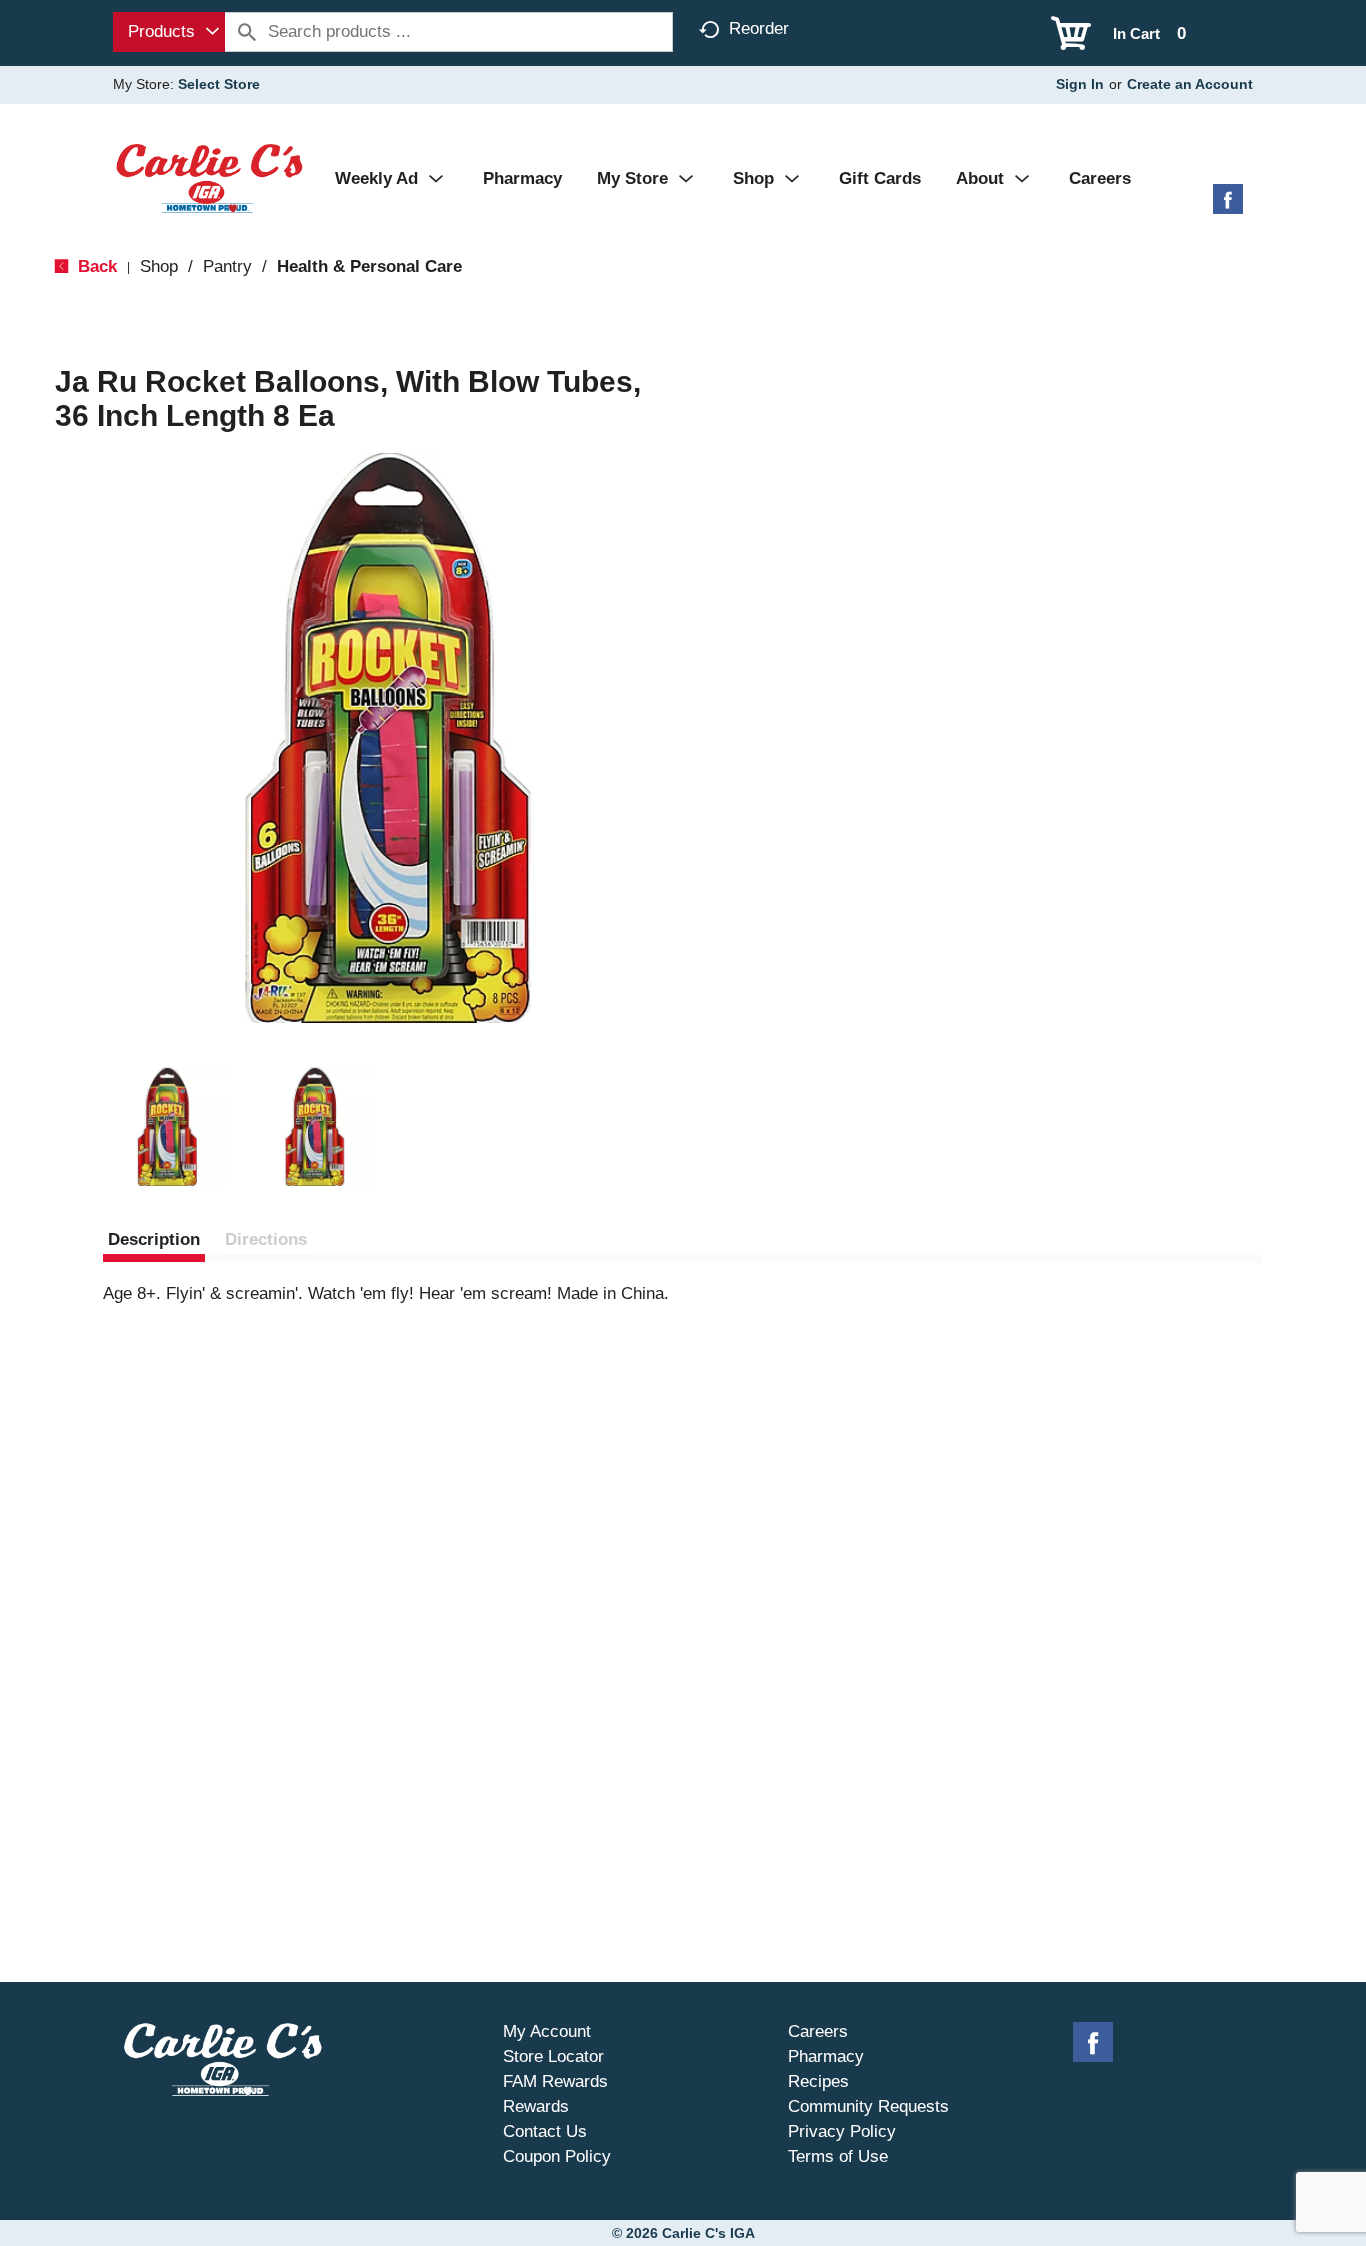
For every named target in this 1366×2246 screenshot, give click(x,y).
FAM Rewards (555, 2081)
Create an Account (1190, 84)
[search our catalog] (247, 32)
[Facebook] (1228, 206)
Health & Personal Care (369, 266)
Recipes (818, 2081)
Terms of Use (838, 2156)
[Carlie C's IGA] (209, 177)
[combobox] (169, 32)
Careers (818, 2031)
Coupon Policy (557, 2156)
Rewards (536, 2106)
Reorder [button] (759, 28)
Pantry (227, 266)
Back (95, 266)
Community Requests (868, 2106)
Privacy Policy (842, 2131)
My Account (547, 2031)
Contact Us (545, 2131)
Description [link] (154, 1239)
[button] (167, 1127)
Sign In (1080, 84)
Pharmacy (826, 2056)
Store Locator (553, 2056)
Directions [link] (266, 1239)
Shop (159, 266)
